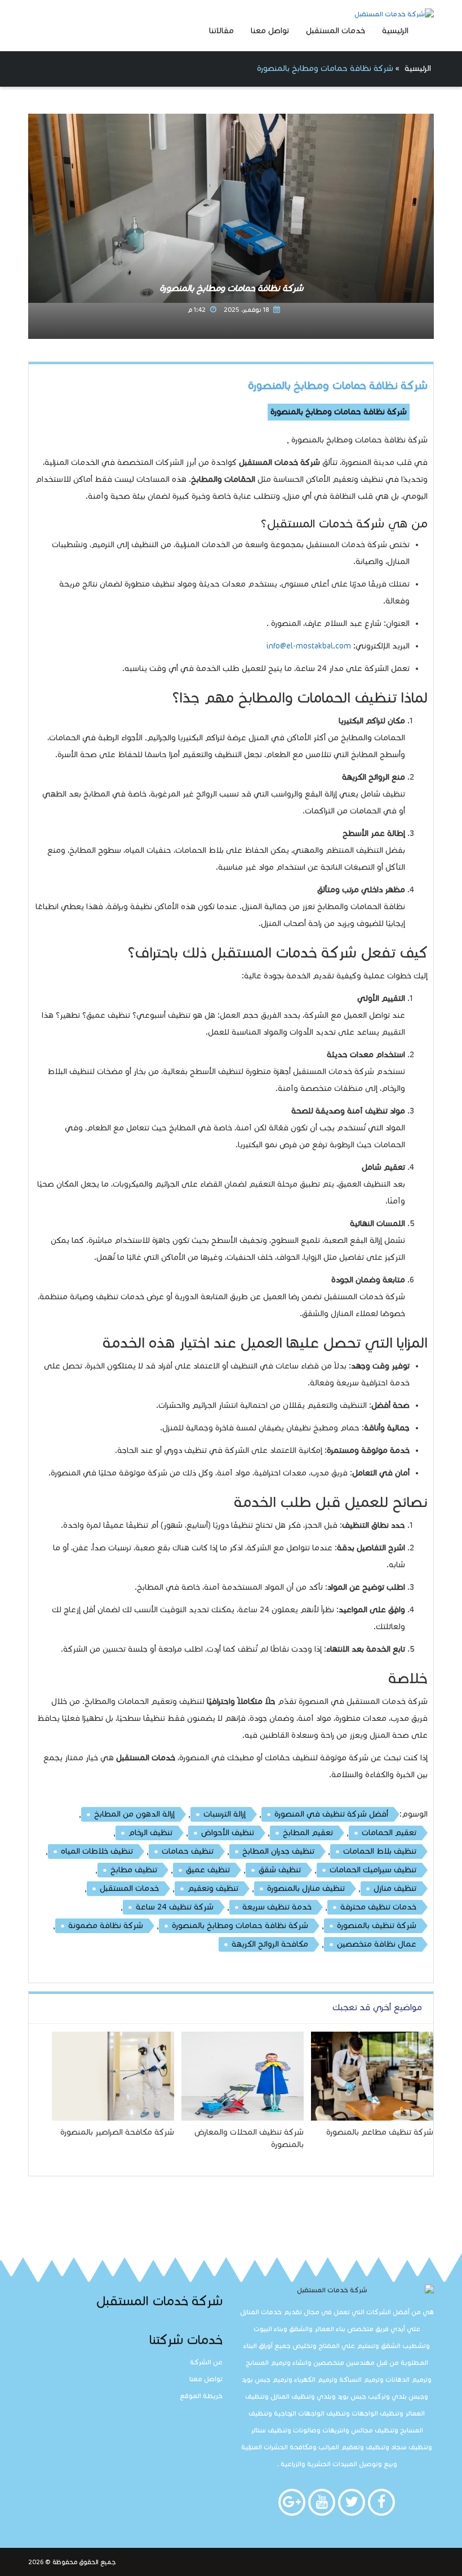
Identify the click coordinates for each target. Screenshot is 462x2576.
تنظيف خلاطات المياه (97, 1851)
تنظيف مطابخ (134, 1870)
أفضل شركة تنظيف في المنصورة (331, 1814)
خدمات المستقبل (336, 31)
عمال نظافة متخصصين (377, 1944)
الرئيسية (395, 31)
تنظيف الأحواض (228, 1833)
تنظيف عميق (208, 1870)
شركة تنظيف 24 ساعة (175, 1907)
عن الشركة (206, 2362)
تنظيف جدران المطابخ (278, 1851)
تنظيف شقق (280, 1870)
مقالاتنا (221, 31)
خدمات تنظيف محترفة (378, 1907)
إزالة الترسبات (225, 1814)
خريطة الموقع (201, 2396)
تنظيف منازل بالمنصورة (306, 1888)
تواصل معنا (270, 31)
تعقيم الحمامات (389, 1833)
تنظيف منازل (395, 1888)
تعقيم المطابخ (308, 1833)
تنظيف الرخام (150, 1833)
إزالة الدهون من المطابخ (134, 1814)
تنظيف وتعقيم (213, 1888)
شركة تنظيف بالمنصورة (377, 1926)
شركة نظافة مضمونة (106, 1926)
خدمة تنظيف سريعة (277, 1907)
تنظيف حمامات (188, 1851)
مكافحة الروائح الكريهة (270, 1944)
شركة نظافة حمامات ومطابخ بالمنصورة (338, 385)
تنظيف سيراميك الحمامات (373, 1870)
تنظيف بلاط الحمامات (380, 1851)
